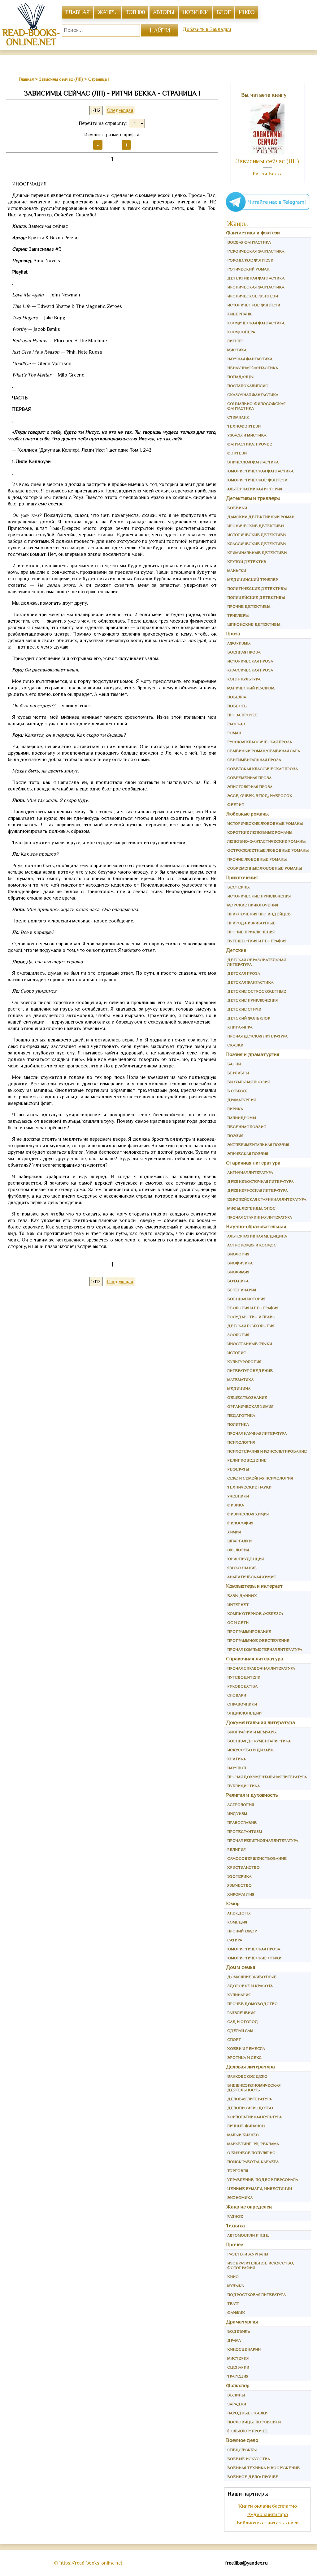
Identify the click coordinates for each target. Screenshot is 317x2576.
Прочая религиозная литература (263, 1840)
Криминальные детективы (257, 553)
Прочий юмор (242, 1931)
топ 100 (135, 12)
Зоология (238, 1335)
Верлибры (238, 1073)
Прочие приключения (251, 932)
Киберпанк (239, 314)
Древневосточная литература (260, 1181)
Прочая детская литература (257, 1036)
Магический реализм (251, 688)
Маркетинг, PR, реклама (253, 2144)
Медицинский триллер (253, 579)
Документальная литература (261, 1722)
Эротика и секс (244, 2057)
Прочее (234, 2244)
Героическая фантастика (256, 251)
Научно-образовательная (256, 1226)
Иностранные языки (250, 1344)
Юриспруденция (245, 1559)
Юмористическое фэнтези (257, 480)
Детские (236, 950)
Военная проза (244, 652)
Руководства (242, 1686)
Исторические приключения (259, 896)
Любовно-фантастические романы (266, 841)
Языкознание (242, 1568)
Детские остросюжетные (257, 991)
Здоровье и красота (250, 1986)
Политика (238, 1424)
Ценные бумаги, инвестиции (260, 2189)
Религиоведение (247, 1460)
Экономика (240, 2197)
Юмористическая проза (254, 1949)
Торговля (238, 2171)
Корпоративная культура (254, 2117)
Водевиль (239, 2331)
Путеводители (244, 1677)
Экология (238, 1550)
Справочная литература (255, 1659)
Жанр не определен (249, 2207)
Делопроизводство (250, 2108)
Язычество (239, 1885)
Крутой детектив (247, 562)
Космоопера (241, 332)
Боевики (237, 508)
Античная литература (250, 1172)
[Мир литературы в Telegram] (267, 211)
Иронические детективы (256, 526)
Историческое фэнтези (254, 305)
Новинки (195, 12)
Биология (238, 1254)
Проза (233, 634)
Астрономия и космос (252, 1245)
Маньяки (237, 571)
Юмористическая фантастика (260, 471)
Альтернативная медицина (257, 1236)
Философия (240, 1523)
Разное (235, 2216)
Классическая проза (250, 670)
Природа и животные (251, 923)
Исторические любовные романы (265, 823)
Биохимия (238, 1272)
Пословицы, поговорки (254, 2422)
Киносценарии (244, 2349)
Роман (234, 733)
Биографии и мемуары (252, 1732)
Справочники (242, 1704)
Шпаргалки (239, 1541)
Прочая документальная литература (267, 1777)
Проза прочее (243, 715)
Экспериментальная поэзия (258, 1145)
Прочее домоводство (252, 2004)
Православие (242, 1822)
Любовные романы (247, 814)
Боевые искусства (249, 2459)
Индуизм (237, 1814)
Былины (236, 2395)
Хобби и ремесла (246, 2048)
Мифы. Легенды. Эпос (251, 1208)
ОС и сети (238, 1622)
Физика (236, 1505)
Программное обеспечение (258, 1640)
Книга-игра (240, 1027)
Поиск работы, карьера (253, 2162)
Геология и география (253, 1308)
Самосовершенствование (257, 1858)
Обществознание (247, 1397)
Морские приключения (253, 905)
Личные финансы (246, 2126)
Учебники (238, 1496)
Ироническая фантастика (256, 287)
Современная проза (249, 778)
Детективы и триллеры (253, 498)
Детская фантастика (250, 982)
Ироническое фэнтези (253, 296)
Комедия (237, 1922)
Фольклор (238, 2385)
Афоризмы (239, 643)
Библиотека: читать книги (268, 2523)
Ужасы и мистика (247, 435)
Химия (234, 1532)
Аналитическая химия (251, 1577)
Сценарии (238, 2367)
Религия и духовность (252, 1795)
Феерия (235, 805)
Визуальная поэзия (248, 1082)
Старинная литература (253, 1163)
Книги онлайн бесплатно (268, 2506)
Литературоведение (250, 1371)
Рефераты (238, 1469)
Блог (224, 12)
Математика (240, 1380)
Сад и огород (243, 2022)
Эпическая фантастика (253, 462)
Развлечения (241, 2013)
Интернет (238, 1605)
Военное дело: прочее (253, 2477)
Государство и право (251, 1317)
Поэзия (235, 1136)
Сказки (235, 1045)
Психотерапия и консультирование (267, 1451)
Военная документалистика (259, 1741)
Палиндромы (242, 1118)
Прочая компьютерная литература (265, 1649)
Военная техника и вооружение (263, 2468)
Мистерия (238, 2358)
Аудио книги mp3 (268, 2514)
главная (77, 12)
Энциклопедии (244, 1713)
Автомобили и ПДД (248, 2235)
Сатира (235, 1940)
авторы (164, 12)
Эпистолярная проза (250, 787)
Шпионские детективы (254, 624)
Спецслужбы (242, 2450)
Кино (233, 2277)
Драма (234, 2340)
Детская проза (244, 973)
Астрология (241, 1805)
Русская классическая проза (260, 742)
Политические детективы (257, 588)
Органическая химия (250, 1406)
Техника (235, 2226)
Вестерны (238, 887)
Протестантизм (245, 1831)
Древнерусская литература (257, 1190)
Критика (237, 1759)
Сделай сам (240, 2031)
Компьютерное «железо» (255, 1614)
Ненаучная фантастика (253, 368)
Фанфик (236, 2312)
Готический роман (248, 269)
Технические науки (249, 1487)
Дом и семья (241, 1967)
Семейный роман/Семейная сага (264, 751)
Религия (236, 1849)
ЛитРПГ (235, 341)
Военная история (246, 1299)
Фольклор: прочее (248, 2431)
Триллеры (238, 615)
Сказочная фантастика (253, 395)
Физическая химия (248, 1514)
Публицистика (243, 1786)
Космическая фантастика (256, 323)
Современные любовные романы (265, 868)
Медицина (239, 1388)
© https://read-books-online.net (88, 2563)
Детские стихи (244, 1009)
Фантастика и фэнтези (253, 233)
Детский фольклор (249, 1018)
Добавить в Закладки (207, 29)
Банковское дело (247, 2076)
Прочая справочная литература (261, 1668)
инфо (247, 12)
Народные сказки (247, 2413)
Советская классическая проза (263, 769)
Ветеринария (242, 1290)
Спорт (234, 2040)
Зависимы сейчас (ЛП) (268, 161)
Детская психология (251, 1326)
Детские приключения (252, 1000)
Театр (233, 2303)
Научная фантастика (250, 359)
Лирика (235, 1109)
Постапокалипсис (248, 386)
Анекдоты (239, 1913)
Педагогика (241, 1415)
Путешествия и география (257, 941)
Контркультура (244, 679)
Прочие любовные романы (257, 859)
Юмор (233, 1903)
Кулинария (239, 1995)
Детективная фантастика (256, 278)
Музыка (236, 2286)
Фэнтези (237, 453)
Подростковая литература (256, 2295)
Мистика (237, 350)
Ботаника (238, 1281)
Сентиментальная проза (254, 760)
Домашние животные (252, 1977)
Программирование (249, 1631)
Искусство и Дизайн (250, 1750)
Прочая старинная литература (260, 1217)
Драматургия (241, 1100)
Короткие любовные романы (260, 832)
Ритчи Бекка (268, 174)
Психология (241, 1442)
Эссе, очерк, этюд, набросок (260, 796)
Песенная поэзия (246, 1127)
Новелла (237, 697)
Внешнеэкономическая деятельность (254, 2088)
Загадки (237, 2404)
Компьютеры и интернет (254, 1586)
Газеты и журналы (248, 2254)
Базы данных (242, 1596)
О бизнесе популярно (251, 2153)
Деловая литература (250, 2067)
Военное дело (242, 2440)
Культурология (244, 1362)
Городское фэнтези (250, 260)
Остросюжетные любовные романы (268, 850)
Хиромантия (241, 1894)
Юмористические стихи (254, 1958)
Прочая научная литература (257, 1433)
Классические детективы (257, 544)
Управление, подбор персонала (263, 2180)
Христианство (243, 1867)
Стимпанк (238, 417)
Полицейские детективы (256, 597)
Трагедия (238, 2376)
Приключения (242, 877)
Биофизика (240, 1263)
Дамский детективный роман (261, 517)
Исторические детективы (257, 535)
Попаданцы (240, 377)
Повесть (237, 706)
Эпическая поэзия (248, 1154)
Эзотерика (239, 1876)
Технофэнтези (244, 426)
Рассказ (236, 724)
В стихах (237, 1091)
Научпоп (237, 1768)
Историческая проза (250, 661)
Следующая (120, 110)
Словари (237, 1695)
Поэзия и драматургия (253, 1054)
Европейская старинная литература (267, 1199)
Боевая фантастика (249, 242)
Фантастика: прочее (250, 444)
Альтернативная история (255, 489)
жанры (108, 12)
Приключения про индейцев (259, 914)
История (236, 1353)
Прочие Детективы (249, 606)
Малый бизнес (243, 2135)
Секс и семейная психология (260, 1478)
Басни (234, 1064)
